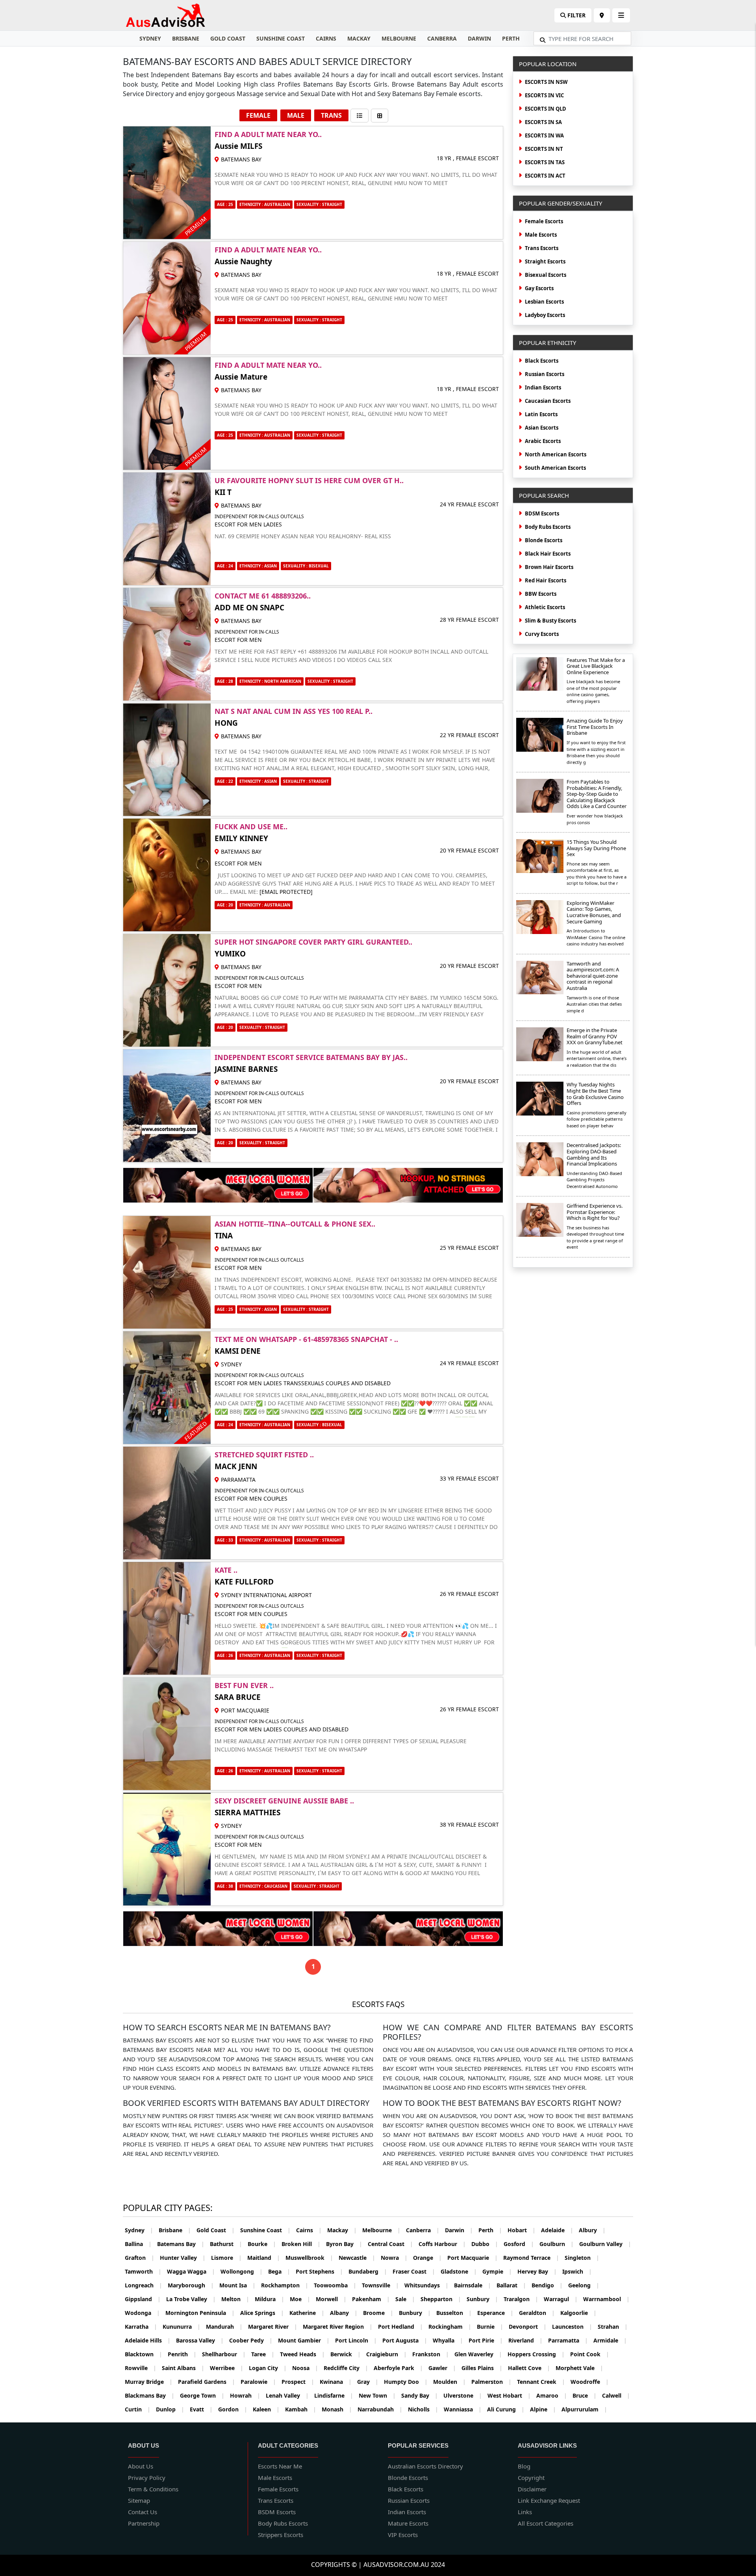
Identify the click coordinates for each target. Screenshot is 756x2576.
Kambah (301, 2409)
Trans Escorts (542, 248)
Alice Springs (262, 2313)
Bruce (585, 2395)
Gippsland (143, 2299)
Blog (524, 2466)
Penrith (182, 2354)
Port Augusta (405, 2340)
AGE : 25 (225, 204)
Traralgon (521, 2299)
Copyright (531, 2478)
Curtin (138, 2409)
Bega (279, 2271)
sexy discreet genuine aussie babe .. (284, 1801)
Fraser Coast (414, 2271)
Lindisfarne (334, 2395)
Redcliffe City (346, 2368)
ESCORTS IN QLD (546, 109)
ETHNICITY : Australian (265, 905)
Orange (427, 2258)
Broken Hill (301, 2244)
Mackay (359, 38)
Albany (344, 2313)
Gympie (497, 2271)
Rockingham (450, 2327)
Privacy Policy (147, 2478)
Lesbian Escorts (544, 302)
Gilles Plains (482, 2368)
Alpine (543, 2409)
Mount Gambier (304, 2340)
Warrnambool (606, 2299)
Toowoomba (335, 2285)
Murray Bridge (149, 2382)
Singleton (582, 2258)
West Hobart (509, 2395)
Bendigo (547, 2285)
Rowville (141, 2368)
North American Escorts (556, 454)
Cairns (326, 38)
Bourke (262, 2244)
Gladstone (459, 2271)
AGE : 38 (225, 1886)
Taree (263, 2354)
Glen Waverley (478, 2354)
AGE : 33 (225, 1540)
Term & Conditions (153, 2489)
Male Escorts (541, 235)
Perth (511, 38)
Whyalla (448, 2340)
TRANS (331, 115)
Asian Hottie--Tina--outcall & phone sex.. (295, 1224)
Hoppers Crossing (536, 2354)
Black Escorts (542, 361)
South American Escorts (555, 468)
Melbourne (399, 38)
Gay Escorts (539, 288)
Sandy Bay (420, 2395)
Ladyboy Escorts (545, 315)
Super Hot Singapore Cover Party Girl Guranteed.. (313, 942)
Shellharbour (224, 2354)
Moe (300, 2299)
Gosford (519, 2244)
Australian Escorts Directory (425, 2466)
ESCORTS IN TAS (545, 162)
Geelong (584, 2285)
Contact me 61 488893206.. (263, 596)
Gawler (442, 2368)
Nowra (394, 2258)
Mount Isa (237, 2285)
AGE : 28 (225, 681)
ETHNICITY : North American (270, 681)
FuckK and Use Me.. (251, 827)
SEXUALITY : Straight (319, 204)
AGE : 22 (225, 781)
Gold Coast (228, 38)
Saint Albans (183, 2368)
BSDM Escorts (277, 2512)
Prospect (298, 2382)
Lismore (226, 2258)
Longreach (144, 2285)
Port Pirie (486, 2340)
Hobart (522, 2230)
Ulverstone (463, 2395)
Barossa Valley (200, 2340)
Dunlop (170, 2409)
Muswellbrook (309, 2258)
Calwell (616, 2395)
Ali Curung (506, 2409)
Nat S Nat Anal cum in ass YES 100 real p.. (294, 711)
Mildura (270, 2299)
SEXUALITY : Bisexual (306, 566)
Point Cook (590, 2354)
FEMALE (258, 115)
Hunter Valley (183, 2258)
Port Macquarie (472, 2258)
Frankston (431, 2354)
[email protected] (286, 892)
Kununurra (182, 2327)
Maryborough (191, 2285)
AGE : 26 (225, 1655)
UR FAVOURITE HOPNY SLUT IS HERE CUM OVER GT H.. (309, 480)
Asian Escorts (542, 428)
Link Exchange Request (549, 2500)
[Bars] (602, 15)
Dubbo (485, 2244)
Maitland (264, 2258)
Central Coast (390, 2244)
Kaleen (266, 2409)
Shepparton (441, 2299)
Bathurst (226, 2244)
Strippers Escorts (281, 2535)
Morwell (331, 2299)
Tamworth (143, 2271)
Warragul (561, 2299)
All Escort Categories (546, 2523)
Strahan (613, 2327)
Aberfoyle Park (398, 2368)
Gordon (233, 2409)
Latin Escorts (541, 414)
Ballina (138, 2244)
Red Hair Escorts (546, 580)
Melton (235, 2299)
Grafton (140, 2258)
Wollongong (242, 2271)
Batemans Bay (181, 2244)
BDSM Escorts (542, 513)
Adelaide (557, 2230)
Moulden (449, 2382)
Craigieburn (386, 2354)
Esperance (495, 2313)
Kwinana (336, 2382)
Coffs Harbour (442, 2244)
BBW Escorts (541, 594)
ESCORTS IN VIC (544, 95)
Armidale (610, 2340)
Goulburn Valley (605, 2244)
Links (525, 2512)
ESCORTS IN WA (544, 135)
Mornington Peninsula (200, 2313)
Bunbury (415, 2313)
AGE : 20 (225, 905)
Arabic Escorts (543, 441)
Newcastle (357, 2258)
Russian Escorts (545, 374)
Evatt (201, 2409)
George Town (202, 2395)
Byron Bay (344, 2244)
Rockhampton (285, 2285)
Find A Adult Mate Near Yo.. (268, 134)
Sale (405, 2299)
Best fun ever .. (244, 1685)
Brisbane (186, 38)
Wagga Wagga (191, 2271)
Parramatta (568, 2340)
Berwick (346, 2354)
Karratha (141, 2327)
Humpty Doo (406, 2382)
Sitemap (139, 2500)
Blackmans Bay (150, 2395)
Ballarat (511, 2285)
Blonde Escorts (544, 540)
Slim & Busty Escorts (550, 621)
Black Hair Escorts (548, 554)
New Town (377, 2395)
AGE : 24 (225, 566)
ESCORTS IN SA (543, 122)
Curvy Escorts (542, 634)
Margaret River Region (338, 2327)
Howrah (245, 2395)
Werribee (227, 2368)
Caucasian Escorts (548, 401)
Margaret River (273, 2327)
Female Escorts (544, 221)
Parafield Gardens (207, 2382)
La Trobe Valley (191, 2299)
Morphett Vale (579, 2368)
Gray (368, 2382)
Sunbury (482, 2299)
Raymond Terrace (531, 2258)
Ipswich (577, 2271)
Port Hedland (400, 2327)
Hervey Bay (537, 2271)
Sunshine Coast (281, 38)
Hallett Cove (529, 2368)
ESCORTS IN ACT (545, 176)
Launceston (572, 2327)
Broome (378, 2313)
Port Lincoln (356, 2340)
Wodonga (142, 2313)
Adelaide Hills (148, 2340)
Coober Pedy (251, 2340)
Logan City (268, 2368)
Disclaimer (532, 2489)
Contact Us (143, 2512)
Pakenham (371, 2299)
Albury (592, 2230)
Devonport (528, 2327)
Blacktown (144, 2354)
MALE (296, 115)
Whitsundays (426, 2285)
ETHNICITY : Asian (258, 566)
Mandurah (224, 2327)
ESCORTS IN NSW (546, 82)
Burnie (490, 2327)
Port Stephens (319, 2271)
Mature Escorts (408, 2523)
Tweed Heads (302, 2354)
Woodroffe (590, 2382)
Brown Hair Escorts (549, 567)
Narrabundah (380, 2409)
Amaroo (552, 2395)
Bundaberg (368, 2271)
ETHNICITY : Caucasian (263, 1886)
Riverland (525, 2340)
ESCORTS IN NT (544, 149)
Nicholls (423, 2409)
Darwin (479, 38)
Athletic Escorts (545, 607)
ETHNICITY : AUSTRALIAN (265, 204)
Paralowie (258, 2382)
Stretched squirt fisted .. (264, 1455)
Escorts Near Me (280, 2466)
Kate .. (226, 1570)
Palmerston (491, 2382)
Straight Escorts (545, 261)
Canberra (442, 38)
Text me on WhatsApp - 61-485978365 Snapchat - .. (306, 1339)
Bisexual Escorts (546, 275)
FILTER (576, 15)
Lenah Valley (287, 2395)
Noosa (305, 2368)
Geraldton (537, 2313)
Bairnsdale (472, 2285)
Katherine (307, 2313)
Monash (337, 2409)
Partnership (144, 2523)
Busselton (454, 2313)
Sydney (150, 38)
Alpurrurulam (584, 2409)
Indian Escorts (543, 387)
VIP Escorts (403, 2535)
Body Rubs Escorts (548, 527)
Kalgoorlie (578, 2313)
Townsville (380, 2285)
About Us (141, 2466)
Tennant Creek (541, 2382)
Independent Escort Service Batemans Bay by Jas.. (311, 1057)
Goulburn (557, 2244)
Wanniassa (463, 2409)
